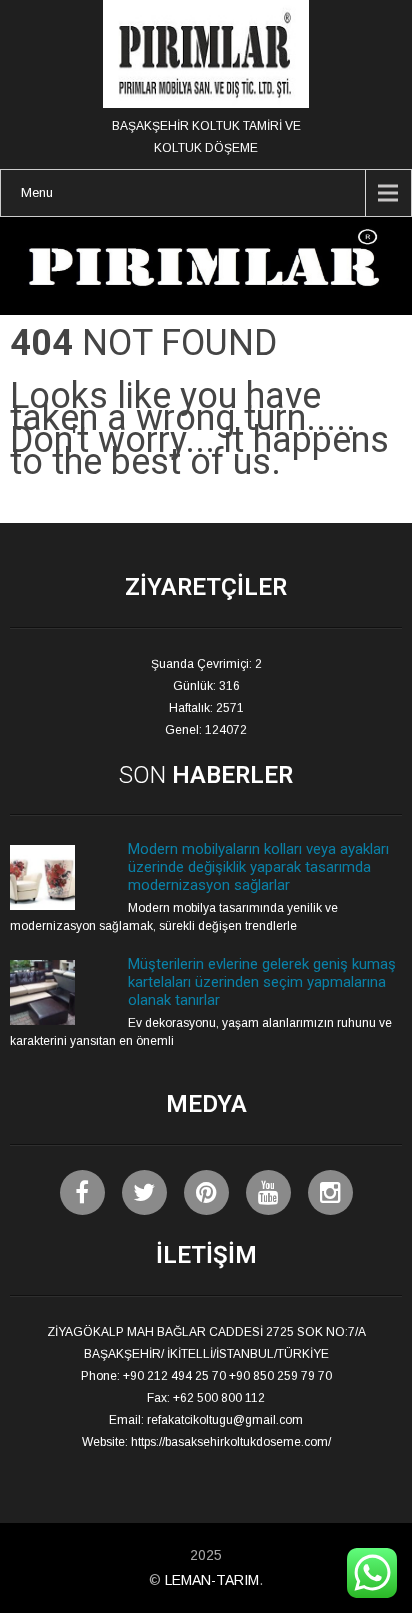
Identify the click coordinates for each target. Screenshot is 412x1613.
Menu (37, 192)
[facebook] (82, 1192)
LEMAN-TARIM (212, 1580)
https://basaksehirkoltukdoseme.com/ (231, 1442)
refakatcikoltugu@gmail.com (225, 1420)
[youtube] (268, 1192)
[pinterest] (206, 1192)
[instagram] (330, 1192)
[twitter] (144, 1192)
